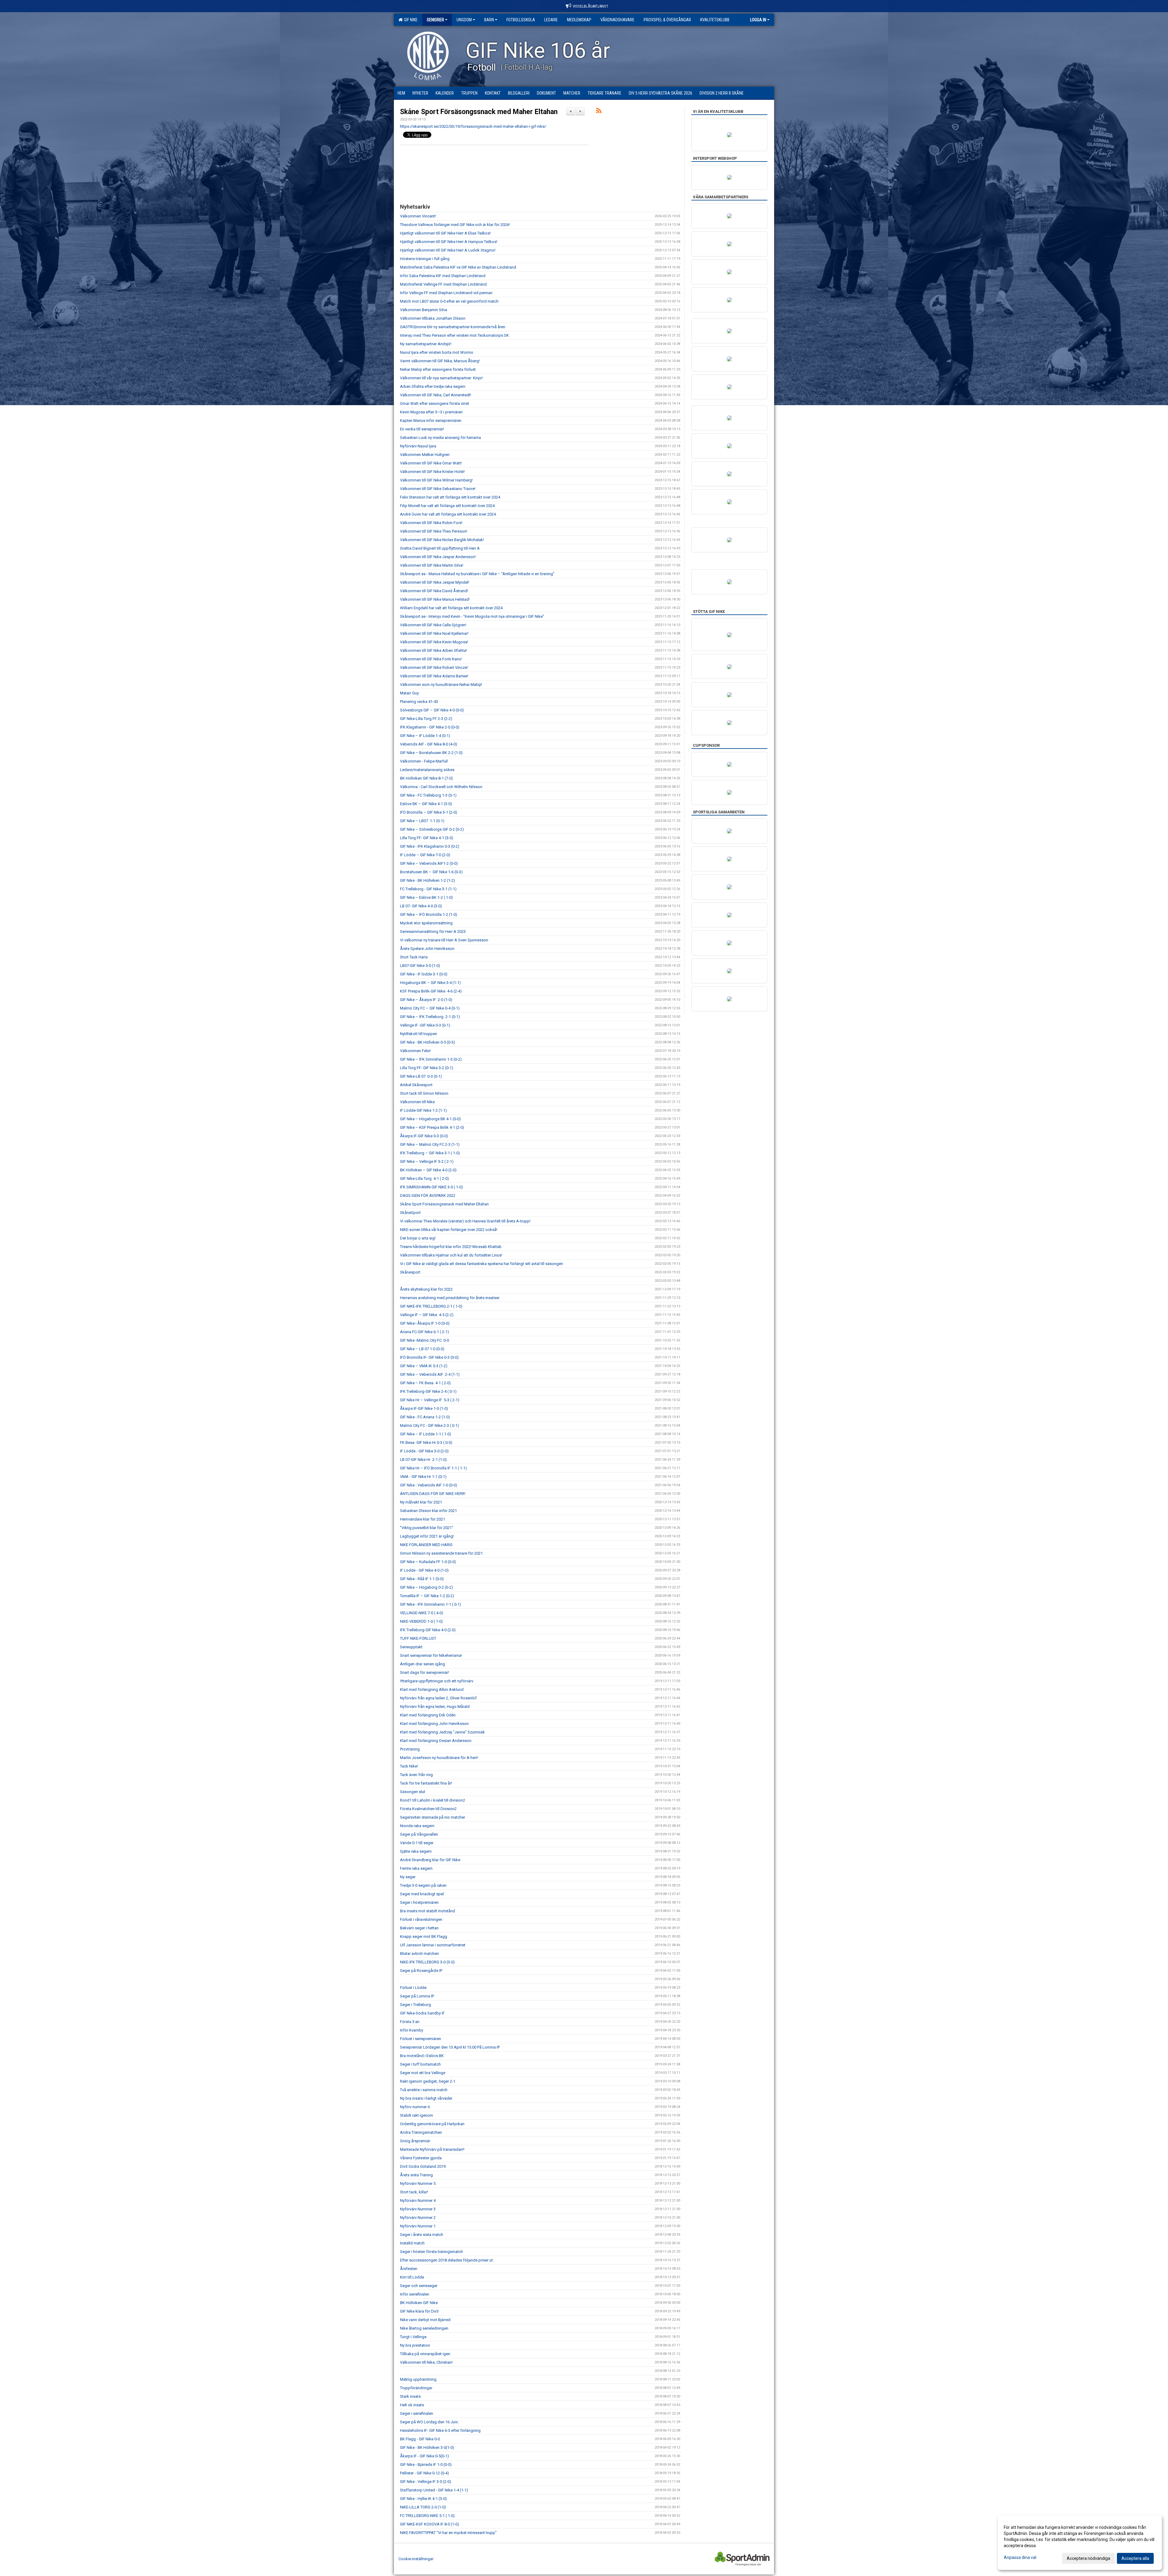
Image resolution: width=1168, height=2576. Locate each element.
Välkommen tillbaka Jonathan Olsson (433, 318)
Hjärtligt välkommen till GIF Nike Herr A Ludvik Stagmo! (448, 250)
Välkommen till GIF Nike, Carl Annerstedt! (436, 395)
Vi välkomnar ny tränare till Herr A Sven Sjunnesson (444, 940)
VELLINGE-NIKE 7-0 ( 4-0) (422, 1613)
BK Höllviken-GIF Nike (419, 2303)
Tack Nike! (409, 1766)
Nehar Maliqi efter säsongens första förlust (438, 369)
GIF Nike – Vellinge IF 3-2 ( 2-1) (427, 1161)
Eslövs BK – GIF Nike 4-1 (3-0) (426, 804)
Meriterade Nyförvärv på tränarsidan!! (432, 2149)
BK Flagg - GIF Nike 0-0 (420, 2439)
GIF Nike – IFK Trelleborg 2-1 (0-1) (430, 1017)
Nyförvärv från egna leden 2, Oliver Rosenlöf (438, 1698)
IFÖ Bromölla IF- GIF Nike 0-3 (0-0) (429, 1357)
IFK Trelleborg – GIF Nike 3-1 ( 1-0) (430, 1153)
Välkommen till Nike (417, 1102)
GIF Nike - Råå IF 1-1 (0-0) (422, 1579)
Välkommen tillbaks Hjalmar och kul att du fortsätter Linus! (451, 1255)
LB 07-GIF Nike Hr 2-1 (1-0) (423, 1460)
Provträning (410, 1749)
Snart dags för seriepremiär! (424, 1672)
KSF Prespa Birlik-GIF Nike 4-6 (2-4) (431, 991)
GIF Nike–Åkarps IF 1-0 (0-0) (425, 1323)
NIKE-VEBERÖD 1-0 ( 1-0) (421, 1621)
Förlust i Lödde (413, 1988)
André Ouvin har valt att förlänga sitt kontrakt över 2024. (448, 514)
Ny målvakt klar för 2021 (421, 1502)
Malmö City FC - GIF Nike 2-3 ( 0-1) (429, 1425)
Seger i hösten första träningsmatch (431, 2252)
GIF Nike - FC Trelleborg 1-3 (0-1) (428, 795)
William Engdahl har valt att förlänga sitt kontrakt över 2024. (452, 608)
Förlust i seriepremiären (421, 2039)
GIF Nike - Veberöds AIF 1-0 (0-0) (429, 1485)
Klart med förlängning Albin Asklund (432, 1690)
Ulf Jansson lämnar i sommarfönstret (433, 1945)
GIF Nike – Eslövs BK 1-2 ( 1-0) (426, 897)
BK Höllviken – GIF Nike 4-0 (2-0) (428, 1170)
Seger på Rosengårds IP (421, 1971)
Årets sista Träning (416, 2175)
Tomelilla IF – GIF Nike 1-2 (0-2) (427, 1596)
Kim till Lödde (412, 2277)
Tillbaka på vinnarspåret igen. (426, 2354)
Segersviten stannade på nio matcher (433, 1817)
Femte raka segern (416, 1868)
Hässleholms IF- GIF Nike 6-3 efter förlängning (440, 2430)
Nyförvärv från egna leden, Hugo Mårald (435, 1707)
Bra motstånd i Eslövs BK (422, 2056)
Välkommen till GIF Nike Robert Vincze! (434, 667)
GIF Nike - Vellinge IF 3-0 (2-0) (426, 2482)
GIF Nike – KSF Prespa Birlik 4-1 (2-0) (432, 1127)
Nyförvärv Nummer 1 (418, 2226)
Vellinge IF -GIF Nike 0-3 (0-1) (425, 1025)
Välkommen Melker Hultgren (425, 455)
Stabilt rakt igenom (417, 2115)
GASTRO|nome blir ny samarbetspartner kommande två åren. (453, 327)
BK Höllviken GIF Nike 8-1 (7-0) (426, 778)
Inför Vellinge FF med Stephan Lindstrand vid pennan (446, 293)
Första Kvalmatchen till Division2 (428, 1809)
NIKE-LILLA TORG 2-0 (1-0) (423, 2507)
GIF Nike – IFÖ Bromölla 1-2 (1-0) (429, 914)
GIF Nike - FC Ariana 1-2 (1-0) (425, 1417)
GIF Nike (410, 20)
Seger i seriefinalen (417, 2413)
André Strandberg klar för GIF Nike (430, 1860)
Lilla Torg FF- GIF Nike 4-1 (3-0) (427, 838)
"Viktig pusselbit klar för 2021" (427, 1528)
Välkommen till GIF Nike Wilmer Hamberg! (436, 480)
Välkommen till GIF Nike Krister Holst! (432, 472)
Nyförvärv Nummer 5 (418, 2183)
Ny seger (408, 1877)
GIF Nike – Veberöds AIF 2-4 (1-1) (430, 1374)
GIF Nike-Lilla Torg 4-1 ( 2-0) (424, 1178)
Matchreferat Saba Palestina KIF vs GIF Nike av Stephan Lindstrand (458, 267)
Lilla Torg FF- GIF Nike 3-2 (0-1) (427, 1068)
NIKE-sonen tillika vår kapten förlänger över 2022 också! (449, 1230)
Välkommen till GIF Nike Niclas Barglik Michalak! (442, 540)
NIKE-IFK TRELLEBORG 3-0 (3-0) (427, 1962)
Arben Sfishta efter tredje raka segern (433, 386)
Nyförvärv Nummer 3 (418, 2209)
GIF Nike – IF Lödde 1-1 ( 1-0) (426, 1434)
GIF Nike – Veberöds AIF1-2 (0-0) (429, 863)
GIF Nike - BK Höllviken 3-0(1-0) (427, 2447)
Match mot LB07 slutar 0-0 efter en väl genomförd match (449, 301)
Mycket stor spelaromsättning (426, 923)
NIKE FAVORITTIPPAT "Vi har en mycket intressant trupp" (448, 2533)
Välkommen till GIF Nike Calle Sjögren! (433, 625)
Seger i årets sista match (422, 2235)
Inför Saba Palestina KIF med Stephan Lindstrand (443, 276)
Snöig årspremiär (415, 2141)
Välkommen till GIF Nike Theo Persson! (434, 531)
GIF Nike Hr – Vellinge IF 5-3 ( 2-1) (430, 1400)
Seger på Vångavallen (419, 1834)
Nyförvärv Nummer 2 (418, 2218)
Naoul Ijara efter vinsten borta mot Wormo (437, 352)
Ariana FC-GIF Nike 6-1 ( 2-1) (424, 1332)
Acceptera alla (1135, 2558)
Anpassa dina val (1020, 2557)
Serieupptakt (411, 1647)
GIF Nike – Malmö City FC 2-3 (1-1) (430, 1144)
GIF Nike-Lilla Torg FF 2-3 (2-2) (426, 719)
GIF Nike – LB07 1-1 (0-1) (422, 821)
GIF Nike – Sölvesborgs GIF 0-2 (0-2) (432, 829)
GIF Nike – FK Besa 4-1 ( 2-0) (425, 1383)
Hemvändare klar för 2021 (422, 1519)
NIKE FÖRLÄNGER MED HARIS (426, 1545)
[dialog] (1080, 2543)
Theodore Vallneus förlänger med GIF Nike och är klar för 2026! (455, 225)
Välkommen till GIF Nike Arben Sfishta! (433, 650)
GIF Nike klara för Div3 (419, 2311)
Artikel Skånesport (416, 1085)
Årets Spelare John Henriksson (427, 949)
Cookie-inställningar (416, 2559)
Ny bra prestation (415, 2345)
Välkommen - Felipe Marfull (424, 761)
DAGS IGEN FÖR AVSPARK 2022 (428, 1196)
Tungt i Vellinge (413, 2337)
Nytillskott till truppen (419, 1034)
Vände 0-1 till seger (417, 1843)
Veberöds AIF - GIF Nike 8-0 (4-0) (429, 744)
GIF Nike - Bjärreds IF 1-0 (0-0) (426, 2465)
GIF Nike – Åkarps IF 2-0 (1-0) (426, 1000)
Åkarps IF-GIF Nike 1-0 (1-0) (424, 1408)
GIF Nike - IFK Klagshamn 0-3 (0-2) (430, 846)
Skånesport (410, 1272)
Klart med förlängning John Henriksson (434, 1724)
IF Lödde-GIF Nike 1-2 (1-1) (423, 1110)
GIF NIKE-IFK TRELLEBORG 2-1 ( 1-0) (431, 1306)
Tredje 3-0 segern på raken (423, 1885)
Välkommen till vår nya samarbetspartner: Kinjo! (441, 378)
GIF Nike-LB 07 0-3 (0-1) (421, 1076)
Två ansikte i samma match (424, 2090)
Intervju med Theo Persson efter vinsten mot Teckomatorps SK (454, 335)
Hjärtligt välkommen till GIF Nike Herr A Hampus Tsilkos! (449, 242)
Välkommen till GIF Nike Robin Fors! (431, 523)
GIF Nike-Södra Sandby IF (422, 2013)
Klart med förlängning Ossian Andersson (436, 1741)
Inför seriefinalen (415, 2294)
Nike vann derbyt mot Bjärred (425, 2320)
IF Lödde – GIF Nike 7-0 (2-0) (425, 855)
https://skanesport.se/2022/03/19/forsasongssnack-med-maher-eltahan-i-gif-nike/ (473, 126)
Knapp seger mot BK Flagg (424, 1936)
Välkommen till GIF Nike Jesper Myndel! (435, 582)
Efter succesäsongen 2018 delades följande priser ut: (447, 2260)
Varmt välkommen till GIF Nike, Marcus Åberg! (440, 361)
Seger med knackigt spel (422, 1894)
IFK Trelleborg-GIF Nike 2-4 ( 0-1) (428, 1391)
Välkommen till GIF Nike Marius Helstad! (435, 599)
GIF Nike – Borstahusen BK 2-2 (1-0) (431, 753)
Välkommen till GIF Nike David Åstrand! (434, 591)
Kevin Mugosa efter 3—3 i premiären (431, 412)
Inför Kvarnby (412, 2030)
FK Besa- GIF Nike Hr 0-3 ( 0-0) (426, 1443)
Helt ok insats (412, 2405)
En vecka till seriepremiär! (422, 429)
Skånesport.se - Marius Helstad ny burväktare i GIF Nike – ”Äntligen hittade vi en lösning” (477, 574)
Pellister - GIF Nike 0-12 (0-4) (424, 2473)
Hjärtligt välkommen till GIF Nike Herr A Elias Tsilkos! (445, 233)
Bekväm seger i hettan (419, 1928)
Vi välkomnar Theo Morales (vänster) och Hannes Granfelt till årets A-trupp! (465, 1221)
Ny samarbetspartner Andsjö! (426, 344)
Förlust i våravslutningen (421, 1919)
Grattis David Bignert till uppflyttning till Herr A (440, 548)
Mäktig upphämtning (418, 2379)
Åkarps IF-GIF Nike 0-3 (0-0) (424, 1136)
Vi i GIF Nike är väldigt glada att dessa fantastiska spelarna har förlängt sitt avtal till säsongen (481, 1264)
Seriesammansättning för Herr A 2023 (433, 932)
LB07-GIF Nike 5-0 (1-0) (420, 966)
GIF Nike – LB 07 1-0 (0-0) (422, 1349)
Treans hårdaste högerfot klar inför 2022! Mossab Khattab (451, 1247)
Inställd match (412, 2243)
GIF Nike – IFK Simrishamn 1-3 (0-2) (431, 1059)
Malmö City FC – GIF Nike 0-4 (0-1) (430, 1008)
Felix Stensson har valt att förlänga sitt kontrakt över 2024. (450, 497)
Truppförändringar (416, 2388)
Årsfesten (409, 2269)
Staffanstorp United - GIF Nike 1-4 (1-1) (434, 2490)
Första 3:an (410, 2022)
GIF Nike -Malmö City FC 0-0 (424, 1340)
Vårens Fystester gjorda (421, 2158)
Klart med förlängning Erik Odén (428, 1715)
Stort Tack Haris (414, 957)
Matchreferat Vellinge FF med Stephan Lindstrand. (444, 284)
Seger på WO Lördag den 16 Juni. (429, 2422)
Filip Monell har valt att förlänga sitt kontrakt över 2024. (448, 506)
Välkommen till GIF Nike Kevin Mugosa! (434, 642)
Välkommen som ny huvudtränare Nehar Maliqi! (441, 685)
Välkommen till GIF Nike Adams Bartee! (434, 676)
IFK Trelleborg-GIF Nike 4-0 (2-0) (428, 1630)
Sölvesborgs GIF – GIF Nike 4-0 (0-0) (432, 710)
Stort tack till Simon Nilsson (424, 1093)
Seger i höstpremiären (419, 1902)
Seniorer (435, 20)
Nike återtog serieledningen (424, 2328)
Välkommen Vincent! (418, 216)
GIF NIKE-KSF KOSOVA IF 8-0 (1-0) (429, 2524)
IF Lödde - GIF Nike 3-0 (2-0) (424, 1451)
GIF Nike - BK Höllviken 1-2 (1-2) (428, 880)
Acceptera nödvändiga (1088, 2558)
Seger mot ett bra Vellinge (423, 2073)
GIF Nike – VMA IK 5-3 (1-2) (424, 1366)
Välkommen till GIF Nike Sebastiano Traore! (438, 489)
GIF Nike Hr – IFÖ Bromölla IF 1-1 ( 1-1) (433, 1468)
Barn (489, 20)
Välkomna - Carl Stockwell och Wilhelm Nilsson (441, 787)
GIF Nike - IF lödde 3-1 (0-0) (424, 974)
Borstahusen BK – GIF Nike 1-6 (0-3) (431, 872)
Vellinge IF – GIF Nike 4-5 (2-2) (427, 1315)
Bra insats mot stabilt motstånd (428, 1911)
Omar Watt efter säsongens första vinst (435, 403)
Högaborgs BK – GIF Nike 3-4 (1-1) (430, 983)
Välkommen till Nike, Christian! (426, 2362)
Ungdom (464, 20)
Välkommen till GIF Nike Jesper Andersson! (438, 557)
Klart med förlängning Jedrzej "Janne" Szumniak (442, 1732)
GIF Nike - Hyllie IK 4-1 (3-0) (423, 2499)
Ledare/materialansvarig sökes (427, 770)
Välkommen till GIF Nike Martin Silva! (432, 565)
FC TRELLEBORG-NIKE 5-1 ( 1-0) (427, 2516)
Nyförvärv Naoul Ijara (418, 446)
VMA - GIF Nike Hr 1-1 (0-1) (423, 1477)
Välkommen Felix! (415, 1051)
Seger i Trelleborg (415, 2005)
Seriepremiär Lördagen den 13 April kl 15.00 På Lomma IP (450, 2047)
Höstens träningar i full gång (425, 259)
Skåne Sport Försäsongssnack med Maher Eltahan (479, 112)
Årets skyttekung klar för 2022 (426, 1289)
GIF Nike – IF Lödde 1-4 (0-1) (426, 736)
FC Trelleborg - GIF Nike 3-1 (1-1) (428, 889)
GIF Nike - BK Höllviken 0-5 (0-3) (428, 1042)
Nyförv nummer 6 (415, 2107)
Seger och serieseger (419, 2286)
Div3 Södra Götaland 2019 (423, 2166)
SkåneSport (410, 1213)
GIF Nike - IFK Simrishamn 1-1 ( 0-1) (431, 1604)
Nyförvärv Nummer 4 (418, 2201)
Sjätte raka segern (416, 1851)
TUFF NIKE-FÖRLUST (418, 1638)
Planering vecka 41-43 (419, 702)
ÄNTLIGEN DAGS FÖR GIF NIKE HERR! (433, 1494)
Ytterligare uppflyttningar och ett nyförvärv (437, 1681)
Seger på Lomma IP (417, 1996)
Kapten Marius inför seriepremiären (431, 421)
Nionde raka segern (417, 1826)
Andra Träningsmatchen (421, 2132)
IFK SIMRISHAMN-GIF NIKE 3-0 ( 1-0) (431, 1187)
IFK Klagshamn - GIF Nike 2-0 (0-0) (430, 727)
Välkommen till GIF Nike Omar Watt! (431, 463)
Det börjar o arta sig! (418, 1238)
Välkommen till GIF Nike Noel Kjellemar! (434, 633)
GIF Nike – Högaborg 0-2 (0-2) (426, 1587)
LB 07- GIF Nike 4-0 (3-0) (421, 906)
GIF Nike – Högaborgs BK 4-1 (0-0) (430, 1119)
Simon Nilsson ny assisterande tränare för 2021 (441, 1553)
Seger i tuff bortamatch (420, 2064)
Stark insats (410, 2396)
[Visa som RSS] (599, 112)
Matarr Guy (409, 693)
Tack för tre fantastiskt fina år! (426, 1783)
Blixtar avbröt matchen (419, 1954)
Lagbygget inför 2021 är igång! (427, 1536)
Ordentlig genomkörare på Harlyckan (432, 2124)
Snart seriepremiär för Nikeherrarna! (431, 1655)
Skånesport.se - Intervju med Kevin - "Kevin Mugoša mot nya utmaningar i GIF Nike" (472, 616)
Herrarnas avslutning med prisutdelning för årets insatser (450, 1298)
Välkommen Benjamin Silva (424, 310)
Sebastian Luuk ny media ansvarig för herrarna (440, 438)
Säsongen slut (413, 1792)
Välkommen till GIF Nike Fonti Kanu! (431, 659)
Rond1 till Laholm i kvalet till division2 (433, 1800)
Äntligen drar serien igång (422, 1664)
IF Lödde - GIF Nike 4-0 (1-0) (424, 1570)
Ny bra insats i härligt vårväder (426, 2098)
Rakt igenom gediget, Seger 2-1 (428, 2081)
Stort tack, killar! (414, 2192)
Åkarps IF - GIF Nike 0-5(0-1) (424, 2456)
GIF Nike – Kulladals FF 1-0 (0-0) (428, 1562)
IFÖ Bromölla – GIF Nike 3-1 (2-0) (429, 812)
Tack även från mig (416, 1775)
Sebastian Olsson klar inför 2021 (428, 1511)
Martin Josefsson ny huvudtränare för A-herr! (439, 1758)
